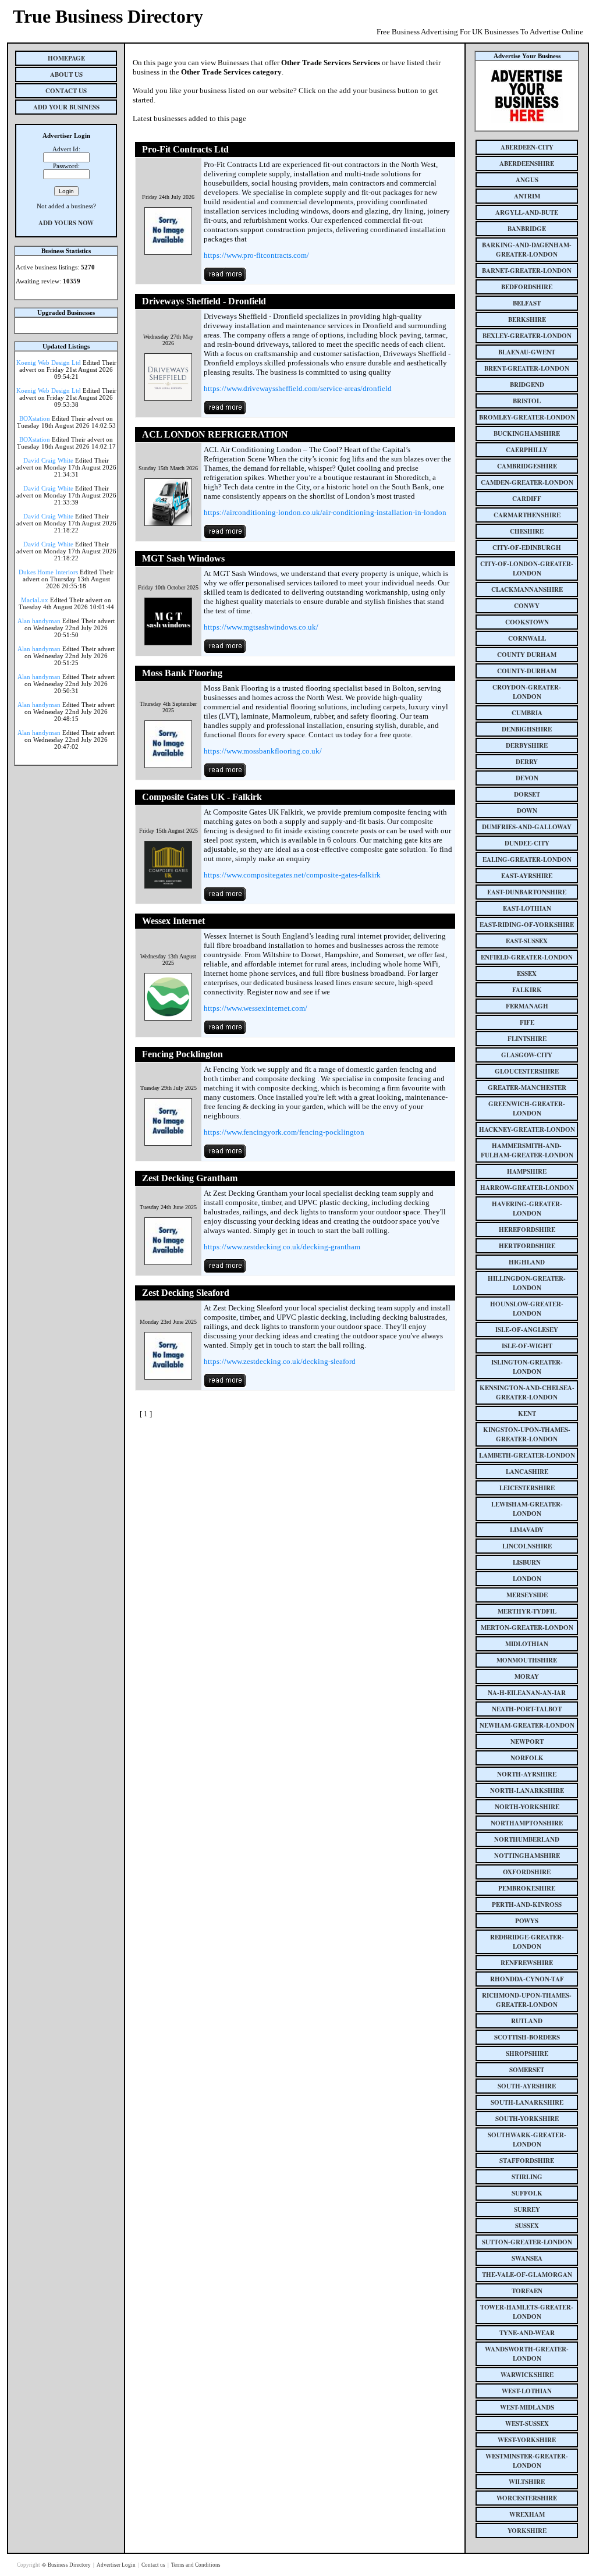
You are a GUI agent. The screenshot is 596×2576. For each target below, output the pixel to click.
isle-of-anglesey (527, 1330)
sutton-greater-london (527, 2242)
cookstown (527, 622)
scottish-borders (527, 2037)
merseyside (527, 1595)
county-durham (527, 671)
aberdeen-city (527, 147)
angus (527, 180)
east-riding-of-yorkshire (527, 925)
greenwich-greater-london (527, 1108)
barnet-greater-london (527, 271)
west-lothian (527, 2391)
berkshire (527, 319)
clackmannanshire (527, 589)
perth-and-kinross (527, 1905)
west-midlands (527, 2407)
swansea (527, 2258)
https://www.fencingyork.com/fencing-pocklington (284, 1132)
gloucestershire (527, 1071)
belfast (527, 303)
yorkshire (527, 2531)
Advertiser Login (117, 2565)
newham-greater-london (527, 1725)
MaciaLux (35, 600)
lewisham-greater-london (527, 1509)
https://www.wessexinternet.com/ (256, 1008)
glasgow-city (527, 1055)
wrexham (527, 2514)
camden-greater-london (527, 482)
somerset (527, 2070)
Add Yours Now (66, 223)
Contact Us (66, 91)
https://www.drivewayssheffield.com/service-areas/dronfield (298, 388)
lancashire (527, 1472)
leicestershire (527, 1488)
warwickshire (527, 2375)
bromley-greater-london (527, 417)
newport (527, 1742)
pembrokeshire (527, 1888)
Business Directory (70, 2565)
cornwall (527, 638)
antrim (527, 196)
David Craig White (48, 460)
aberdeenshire (527, 164)
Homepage (66, 58)
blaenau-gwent (527, 352)
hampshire (527, 1171)
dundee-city (527, 843)
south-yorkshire (527, 2119)
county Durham (527, 655)
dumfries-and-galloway (527, 827)
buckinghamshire (527, 434)
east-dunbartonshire (527, 892)
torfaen (527, 2291)
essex (527, 973)
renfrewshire (527, 1963)
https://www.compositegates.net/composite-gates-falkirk (292, 875)
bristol (527, 401)
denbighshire (527, 729)
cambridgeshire (527, 466)
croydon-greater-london (527, 692)
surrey (527, 2209)
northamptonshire (527, 1823)
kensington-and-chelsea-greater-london (527, 1392)
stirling (527, 2177)
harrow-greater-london (527, 1188)
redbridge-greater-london (527, 1942)
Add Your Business (66, 107)
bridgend (527, 385)
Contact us (154, 2565)
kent (527, 1413)
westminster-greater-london (527, 2461)
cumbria (527, 713)
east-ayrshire (527, 876)
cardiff (527, 499)
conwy (527, 606)
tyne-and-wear (527, 2333)
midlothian (527, 1644)
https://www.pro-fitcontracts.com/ (256, 255)
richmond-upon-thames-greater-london (527, 2000)
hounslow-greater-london (527, 1309)
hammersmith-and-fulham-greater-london (527, 1150)
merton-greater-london (527, 1628)
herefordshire (527, 1230)
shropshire (527, 2053)
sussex (527, 2226)
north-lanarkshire (527, 1790)
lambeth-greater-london (527, 1455)
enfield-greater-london (527, 957)
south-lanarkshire (527, 2102)
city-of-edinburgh (527, 548)
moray (527, 1676)
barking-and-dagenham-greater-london (527, 250)
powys (527, 1921)
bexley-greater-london (527, 336)
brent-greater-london (527, 368)
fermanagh (527, 1006)
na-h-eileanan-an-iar (527, 1693)
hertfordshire (527, 1246)
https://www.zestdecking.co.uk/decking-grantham (282, 1247)
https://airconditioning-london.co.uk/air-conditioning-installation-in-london (325, 512)
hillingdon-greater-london (527, 1283)
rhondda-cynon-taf (527, 1979)
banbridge (527, 229)
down (527, 811)
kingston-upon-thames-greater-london (527, 1434)
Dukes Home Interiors (48, 572)
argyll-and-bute (527, 212)
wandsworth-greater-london (527, 2354)
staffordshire (527, 2161)
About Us (66, 74)
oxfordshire (527, 1872)
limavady (527, 1530)
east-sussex (527, 941)
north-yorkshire (527, 1807)
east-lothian (527, 908)
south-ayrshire (527, 2086)
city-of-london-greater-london (527, 569)
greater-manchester (527, 1088)
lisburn (527, 1562)
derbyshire (527, 745)
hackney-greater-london (527, 1129)
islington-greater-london (527, 1367)
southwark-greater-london (527, 2140)
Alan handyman (39, 621)
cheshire (527, 531)
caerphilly (527, 450)
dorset (527, 794)
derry (527, 762)
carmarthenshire (527, 515)
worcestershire (527, 2498)
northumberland (527, 1839)
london (527, 1579)
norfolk (527, 1758)
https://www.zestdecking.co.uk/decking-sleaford (280, 1361)
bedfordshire (527, 287)
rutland (527, 2021)
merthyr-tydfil (527, 1611)
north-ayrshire (527, 1774)
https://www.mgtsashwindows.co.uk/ (261, 627)
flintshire (527, 1039)
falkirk (527, 990)
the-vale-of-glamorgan (527, 2275)
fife (527, 1022)
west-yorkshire (527, 2440)
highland (527, 1262)
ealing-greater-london (527, 859)
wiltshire (527, 2482)
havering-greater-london (527, 1209)
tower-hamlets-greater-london (527, 2312)
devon (527, 778)
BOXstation (35, 418)
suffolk (527, 2193)
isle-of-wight (527, 1346)
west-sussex (527, 2424)
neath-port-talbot (527, 1709)
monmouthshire (527, 1660)
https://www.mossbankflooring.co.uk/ (263, 751)
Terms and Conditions (196, 2565)
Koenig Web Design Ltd (49, 363)
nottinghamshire (527, 1856)
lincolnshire (527, 1546)
